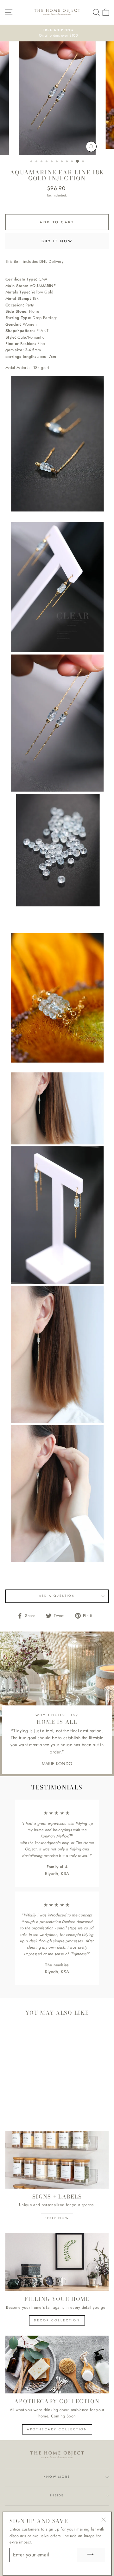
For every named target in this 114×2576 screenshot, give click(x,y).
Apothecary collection (57, 2429)
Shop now (57, 2218)
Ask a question (57, 1596)
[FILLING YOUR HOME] (57, 2262)
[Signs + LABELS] (57, 2160)
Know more (57, 2477)
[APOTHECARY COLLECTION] (57, 2365)
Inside (57, 2495)
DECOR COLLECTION (57, 2320)
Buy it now (57, 241)
